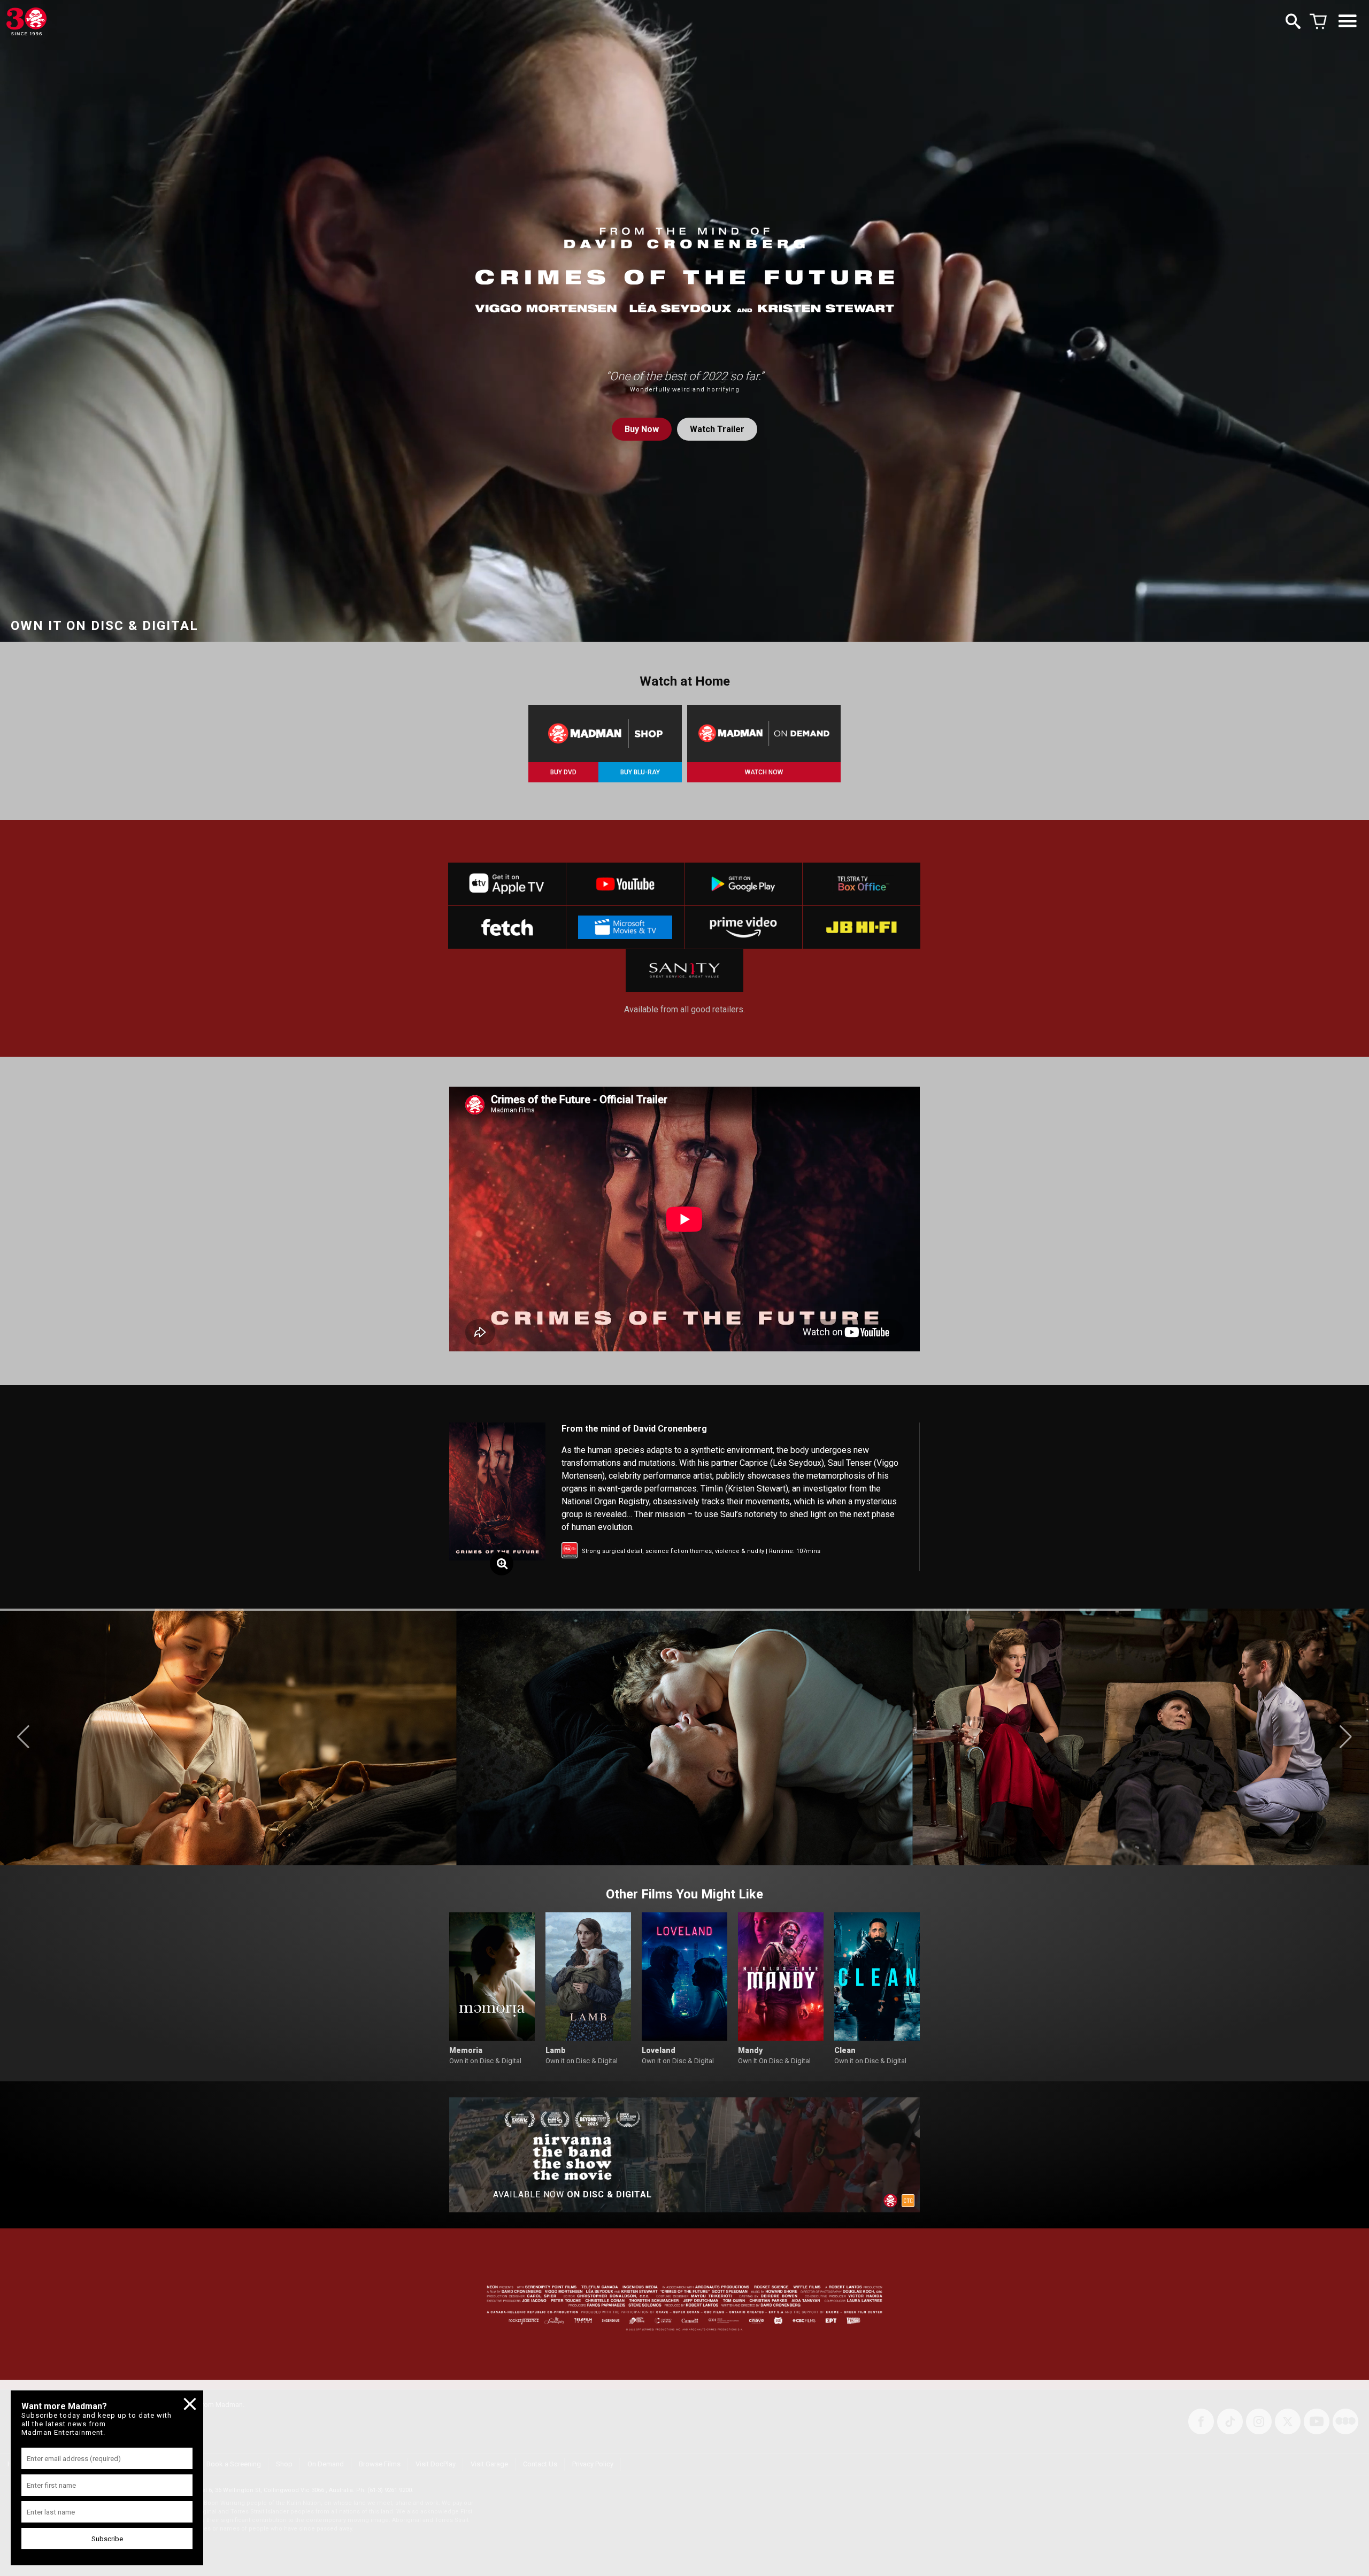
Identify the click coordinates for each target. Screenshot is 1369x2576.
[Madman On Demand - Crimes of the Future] (764, 733)
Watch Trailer (717, 429)
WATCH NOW (764, 772)
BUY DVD (563, 772)
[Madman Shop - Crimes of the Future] (605, 733)
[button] (23, 1737)
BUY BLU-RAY (640, 772)
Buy (642, 429)
